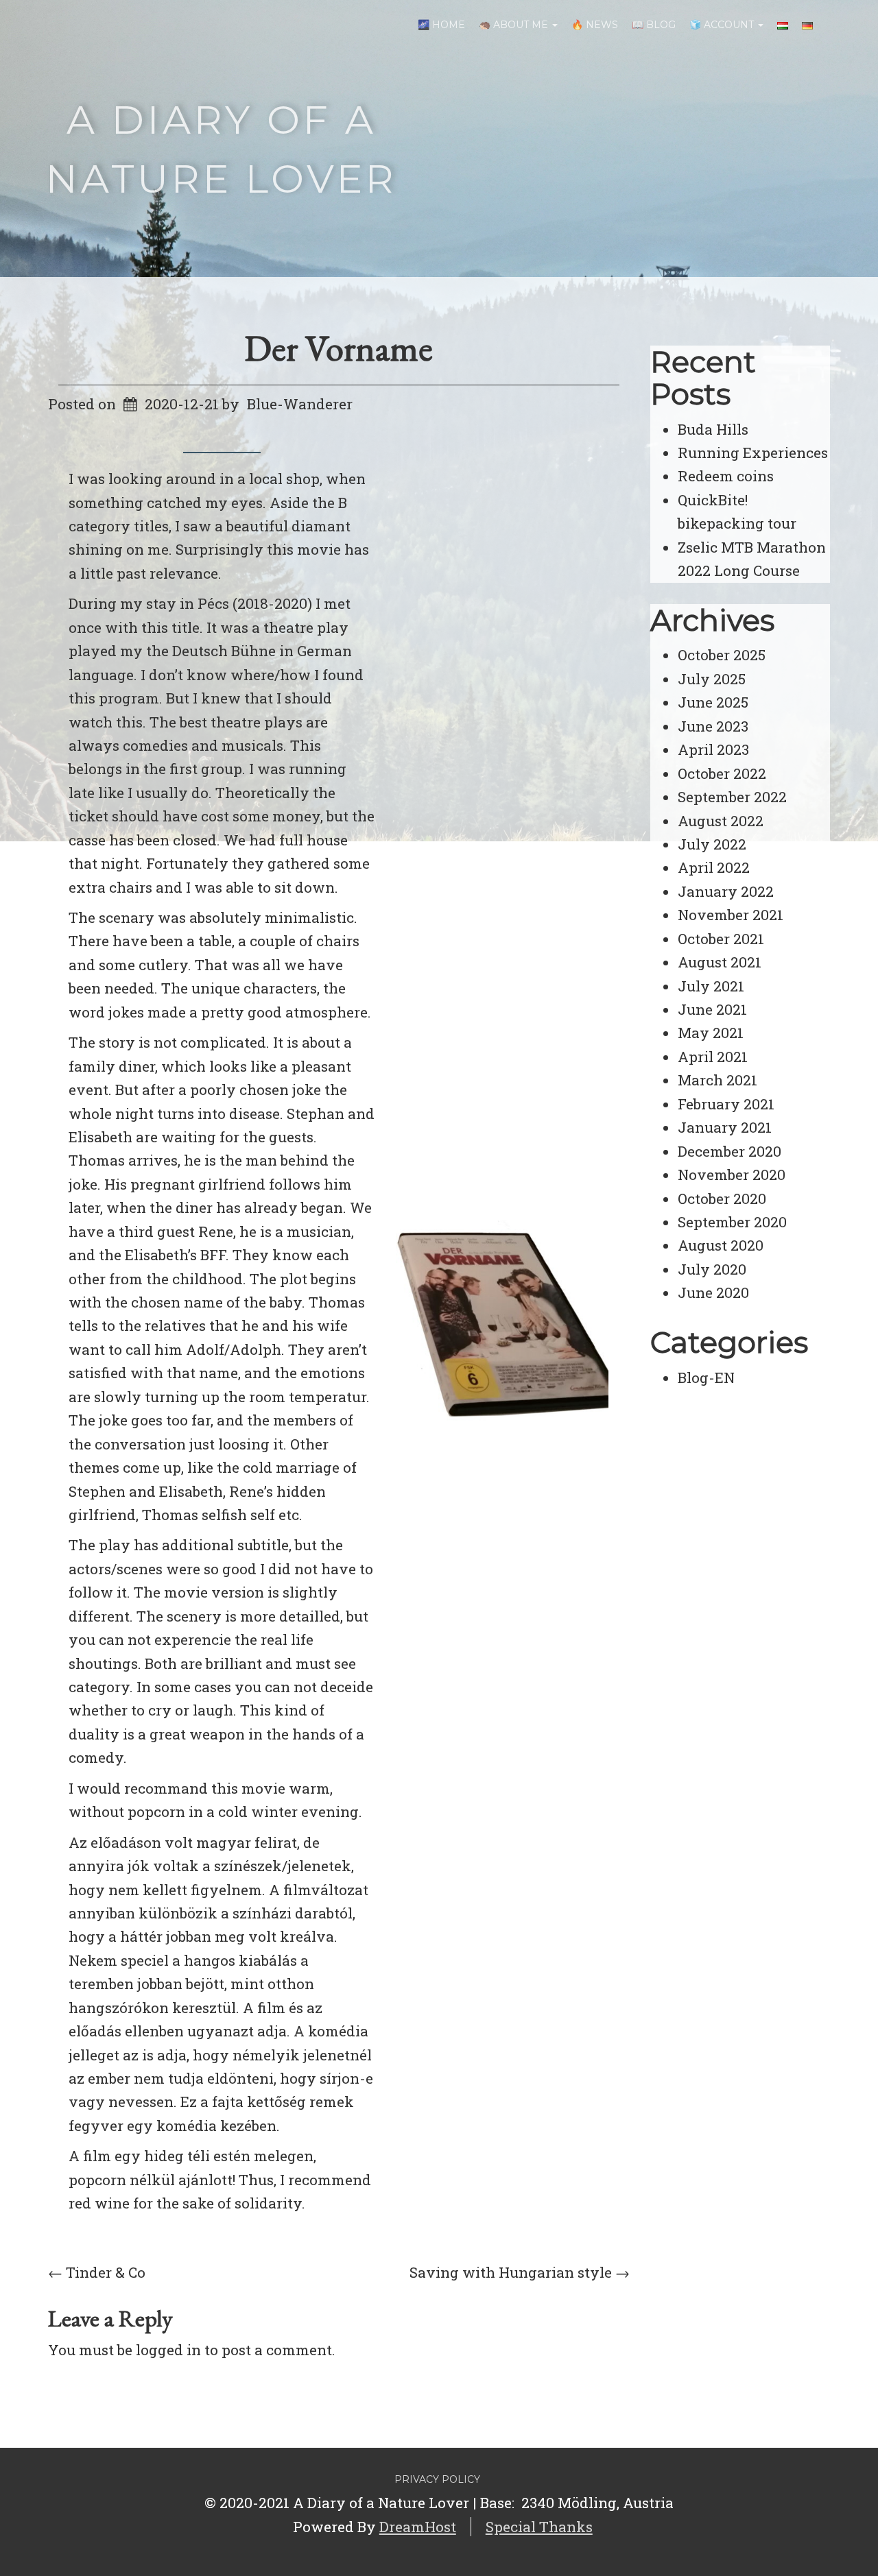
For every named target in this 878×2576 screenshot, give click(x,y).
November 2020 (732, 1175)
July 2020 (712, 1269)
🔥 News (595, 25)
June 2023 (713, 726)
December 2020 (729, 1151)
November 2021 (731, 915)
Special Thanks (539, 2527)
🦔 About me (515, 25)
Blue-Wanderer (300, 404)
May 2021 (711, 1033)
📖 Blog (654, 25)
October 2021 (721, 939)
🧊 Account (723, 25)
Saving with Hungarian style (520, 2272)
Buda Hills (713, 429)
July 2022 (712, 844)
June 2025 (713, 702)
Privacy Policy (437, 2479)
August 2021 (720, 962)
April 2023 (713, 749)
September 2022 (732, 797)
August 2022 (721, 821)
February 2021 (726, 1104)
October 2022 (722, 773)
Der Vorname (339, 348)
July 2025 (712, 679)
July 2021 (711, 986)
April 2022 (714, 867)
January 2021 (725, 1127)
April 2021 (713, 1057)
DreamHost (418, 2527)
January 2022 (726, 891)
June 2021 (712, 1009)
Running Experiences (753, 453)
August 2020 (721, 1245)
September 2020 (732, 1222)
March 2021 (717, 1080)
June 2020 (713, 1292)
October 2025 (722, 655)
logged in (168, 2350)
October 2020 (722, 1199)
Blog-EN (706, 1377)
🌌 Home (441, 25)
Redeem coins (726, 476)
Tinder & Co (97, 2272)
